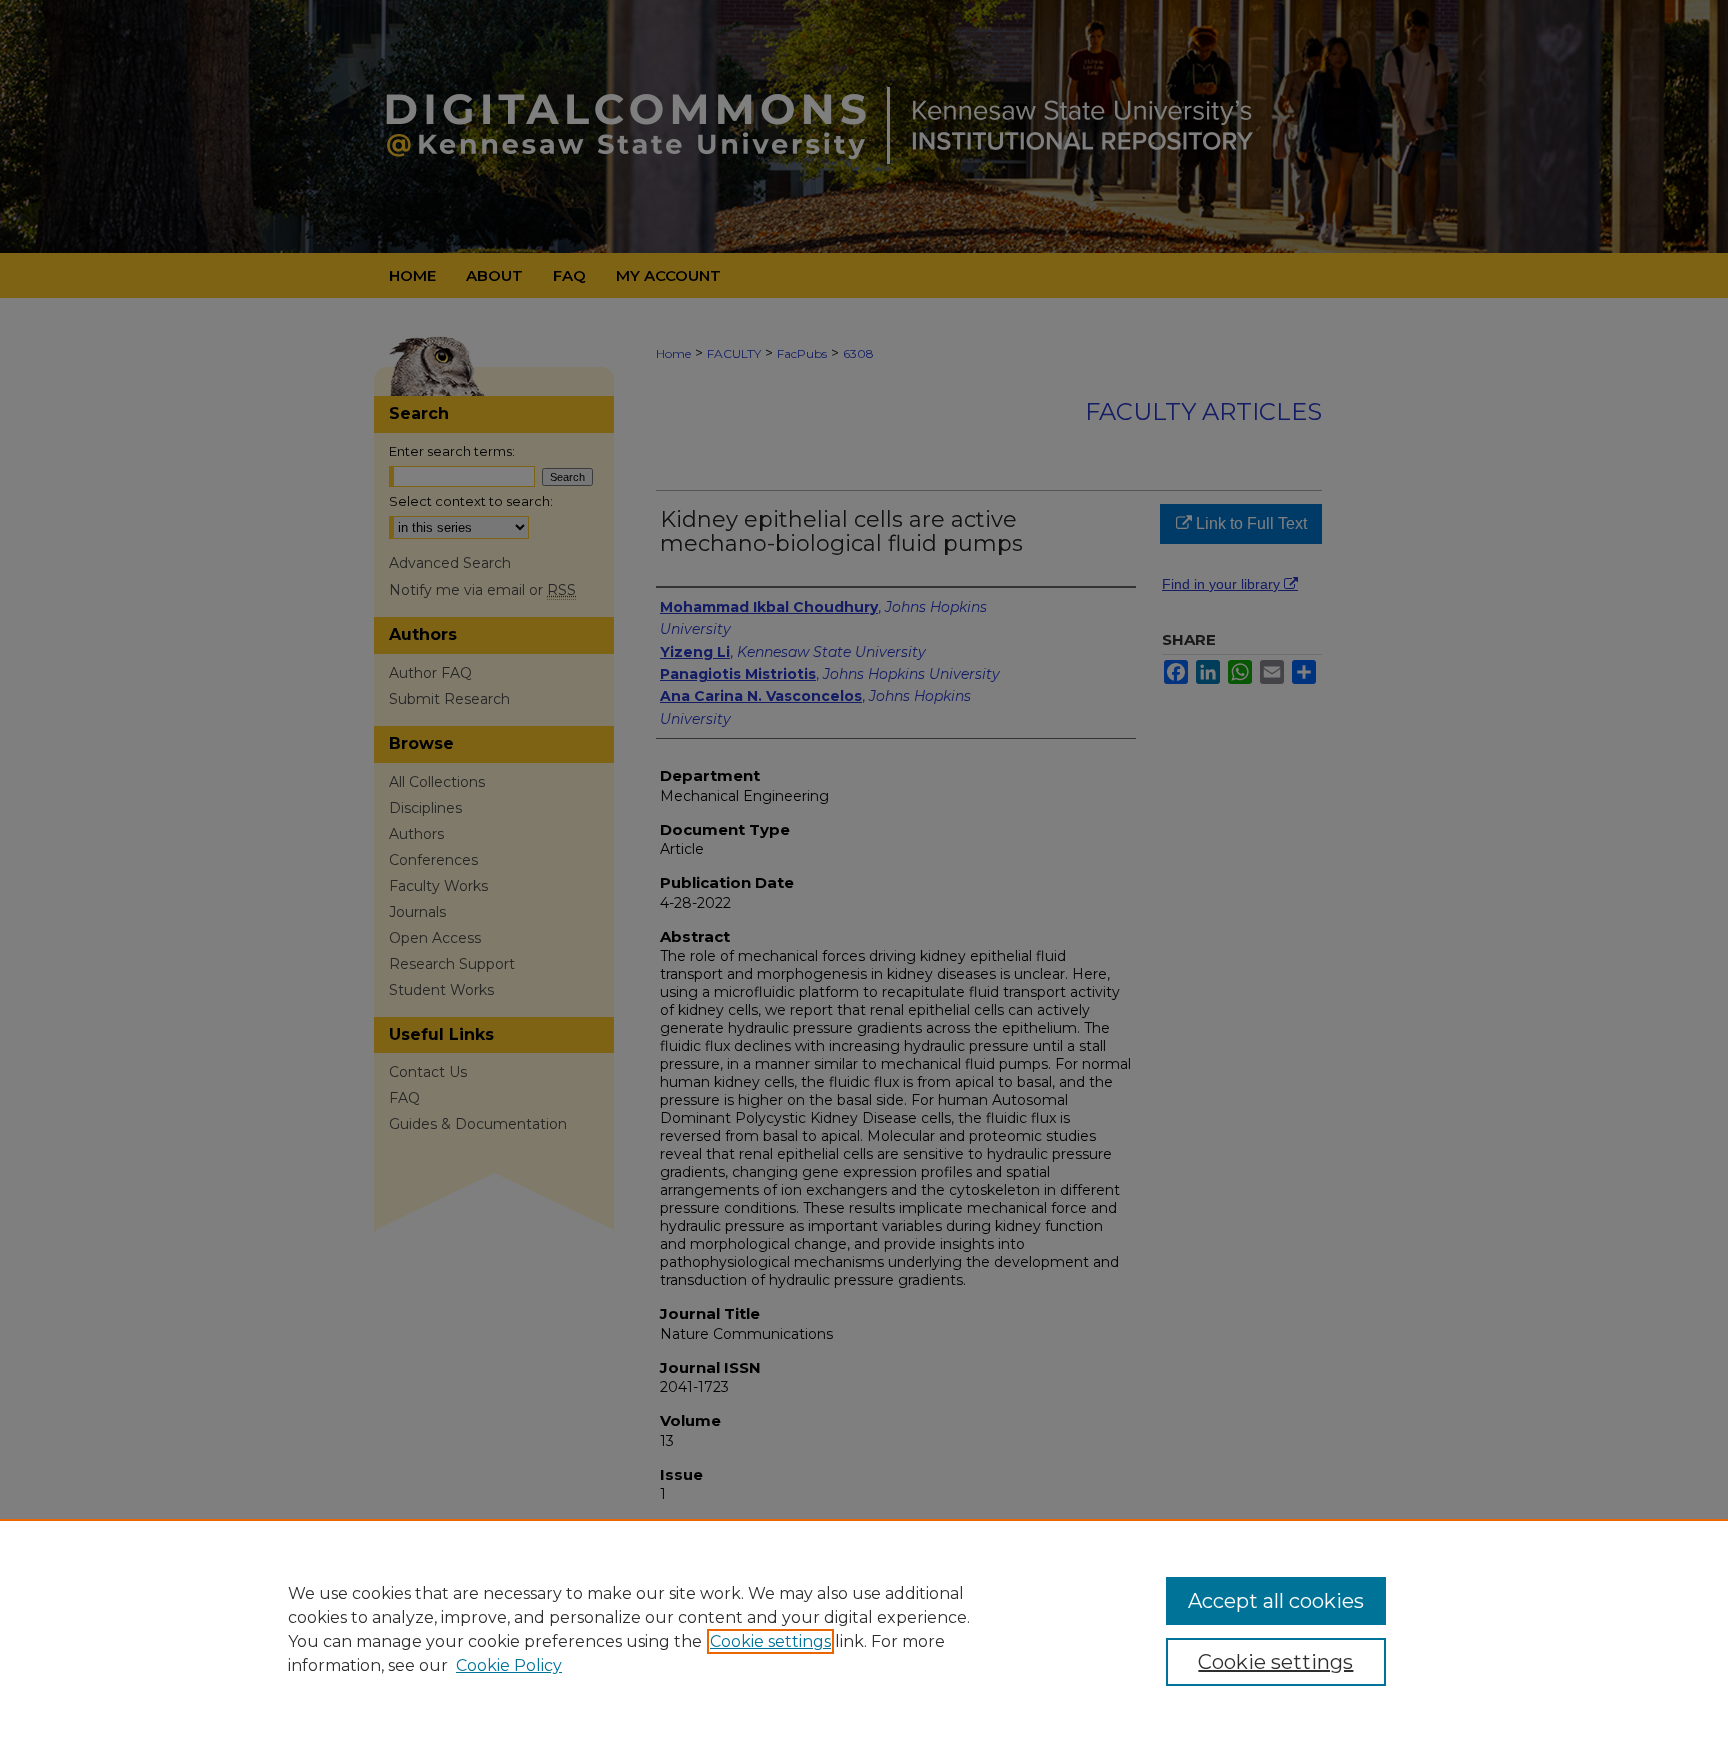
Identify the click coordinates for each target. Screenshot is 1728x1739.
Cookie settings (770, 1641)
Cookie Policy (509, 1665)
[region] (864, 1629)
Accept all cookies (1276, 1601)
